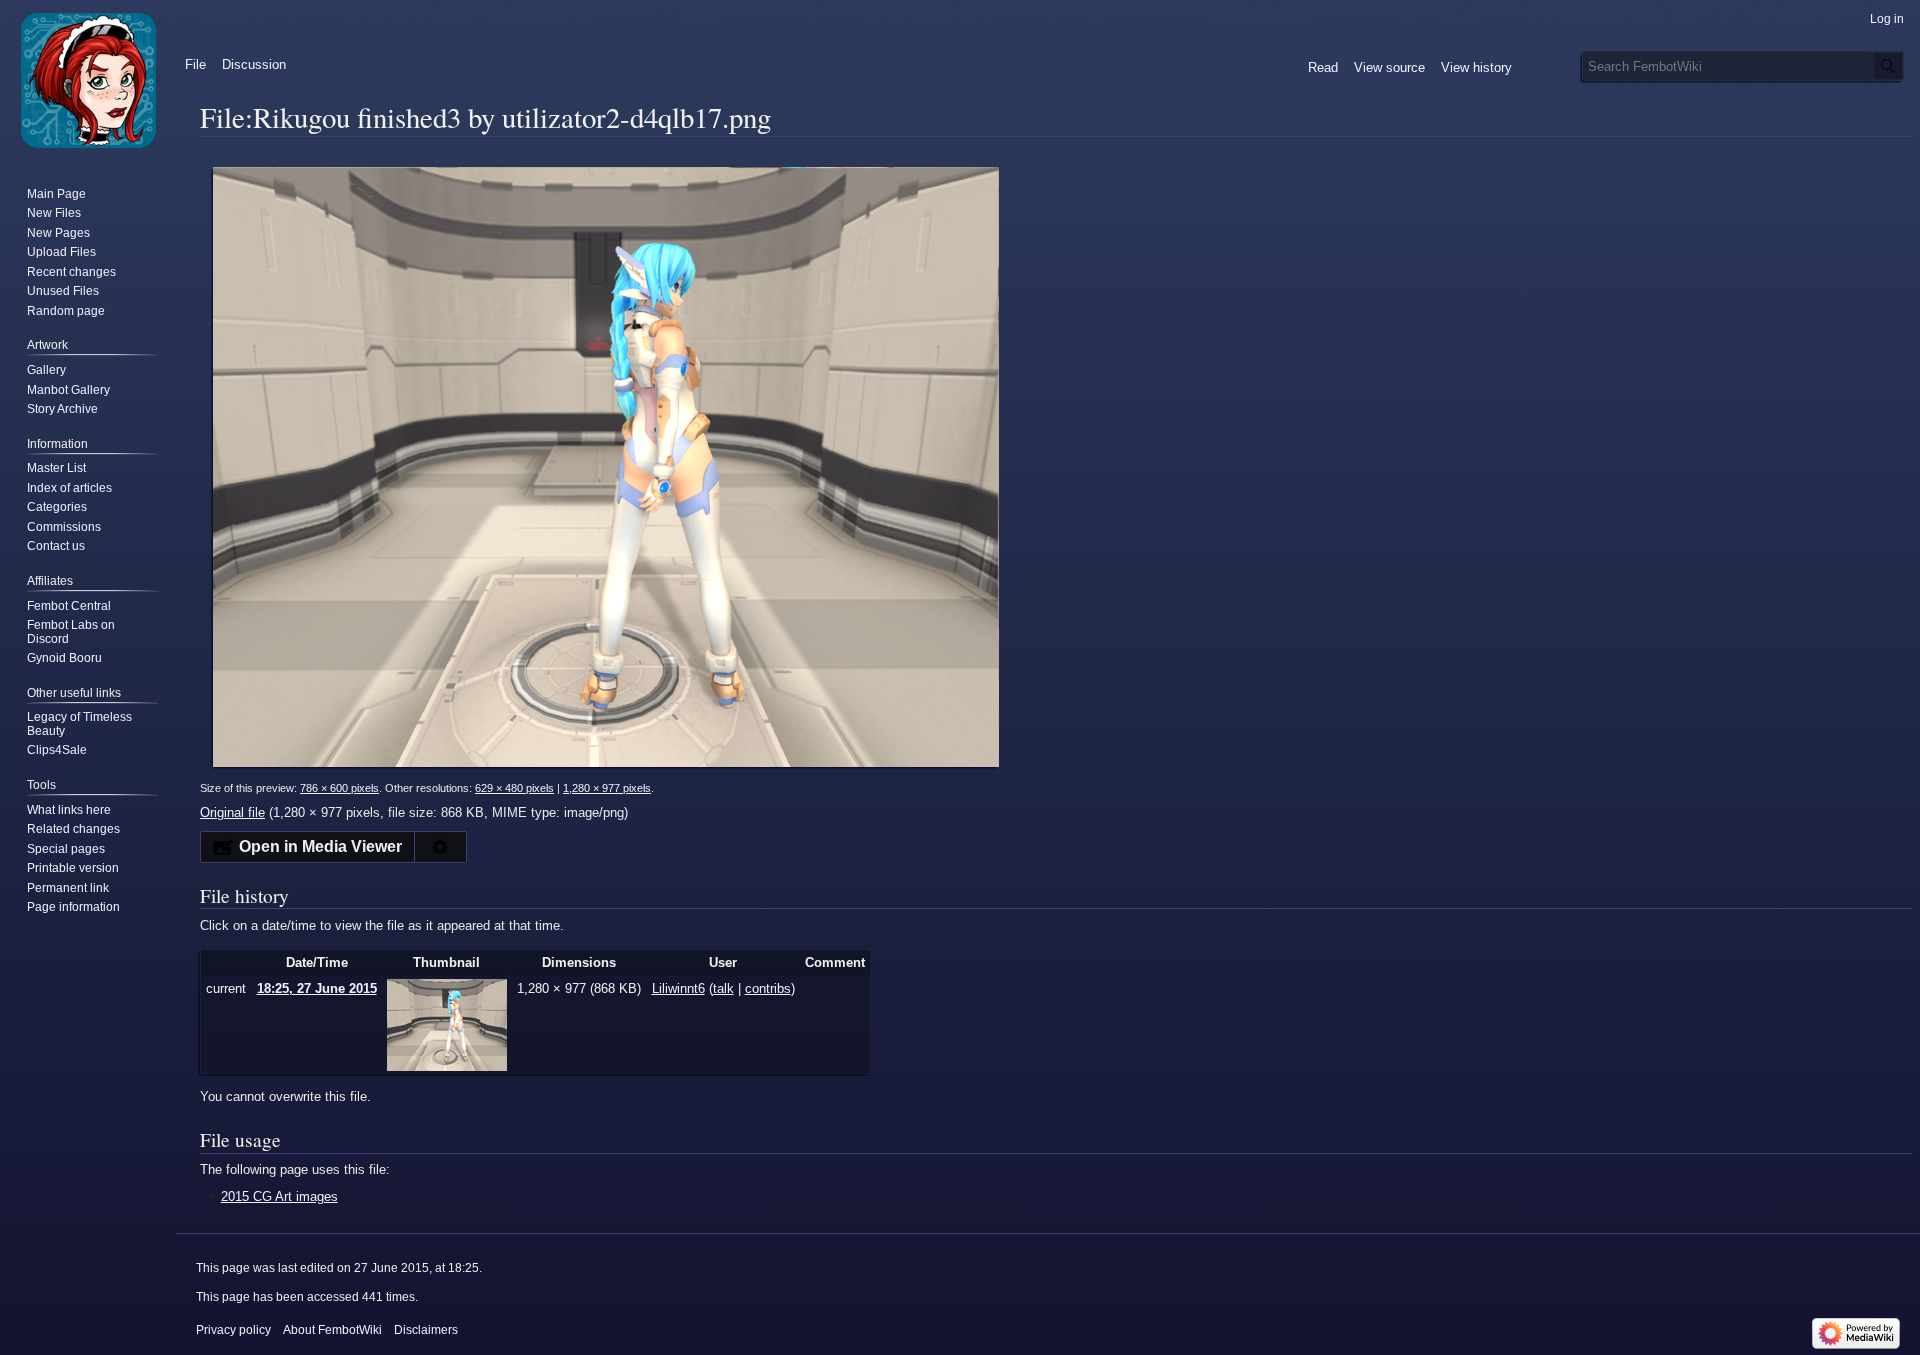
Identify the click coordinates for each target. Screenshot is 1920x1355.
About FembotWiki (332, 1330)
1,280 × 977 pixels (607, 788)
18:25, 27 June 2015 (317, 988)
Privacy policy (233, 1330)
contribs (768, 988)
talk (723, 988)
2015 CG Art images (279, 1196)
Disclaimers (426, 1330)
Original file (232, 812)
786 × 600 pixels (339, 788)
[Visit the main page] (88, 80)
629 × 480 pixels (514, 788)
